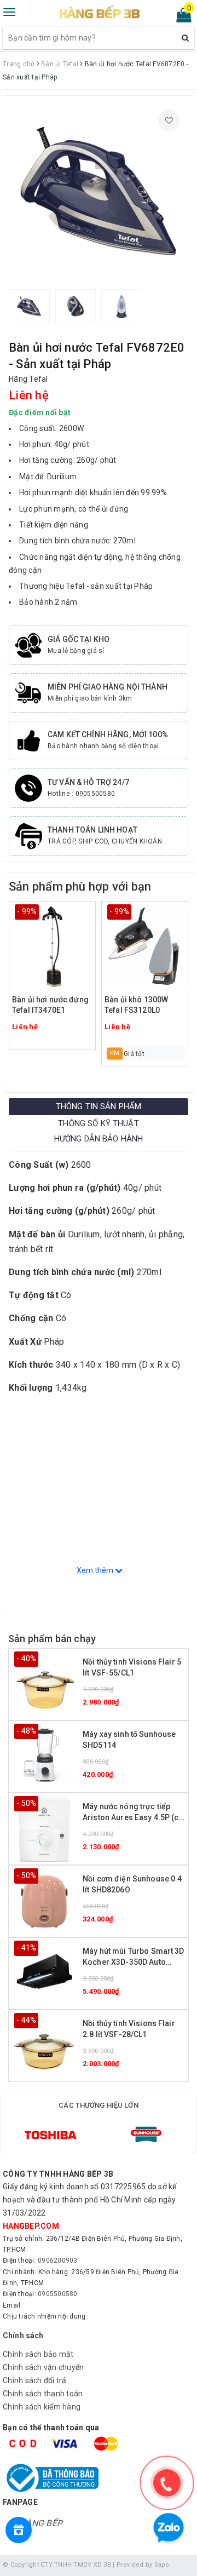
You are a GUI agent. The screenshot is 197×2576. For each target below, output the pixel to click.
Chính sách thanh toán (43, 2394)
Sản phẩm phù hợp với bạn (80, 887)
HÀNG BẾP (41, 2523)
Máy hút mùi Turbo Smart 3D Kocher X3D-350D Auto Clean (134, 1957)
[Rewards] (19, 2530)
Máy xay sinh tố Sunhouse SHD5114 (129, 1740)
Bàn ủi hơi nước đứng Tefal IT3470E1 (50, 1005)
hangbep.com (31, 2226)
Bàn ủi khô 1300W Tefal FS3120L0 (136, 1005)
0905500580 (58, 2294)
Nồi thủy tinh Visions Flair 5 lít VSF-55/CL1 (132, 1667)
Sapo (162, 2565)
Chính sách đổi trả (35, 2380)
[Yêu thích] (169, 121)
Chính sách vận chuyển (43, 2367)
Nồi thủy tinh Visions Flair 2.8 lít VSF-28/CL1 (129, 2029)
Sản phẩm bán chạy (52, 1639)
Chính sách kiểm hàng (42, 2407)
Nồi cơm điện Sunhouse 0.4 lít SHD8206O (132, 1884)
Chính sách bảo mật (38, 2354)
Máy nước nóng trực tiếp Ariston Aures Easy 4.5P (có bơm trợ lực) (133, 1813)
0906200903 (58, 2261)
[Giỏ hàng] (180, 18)
